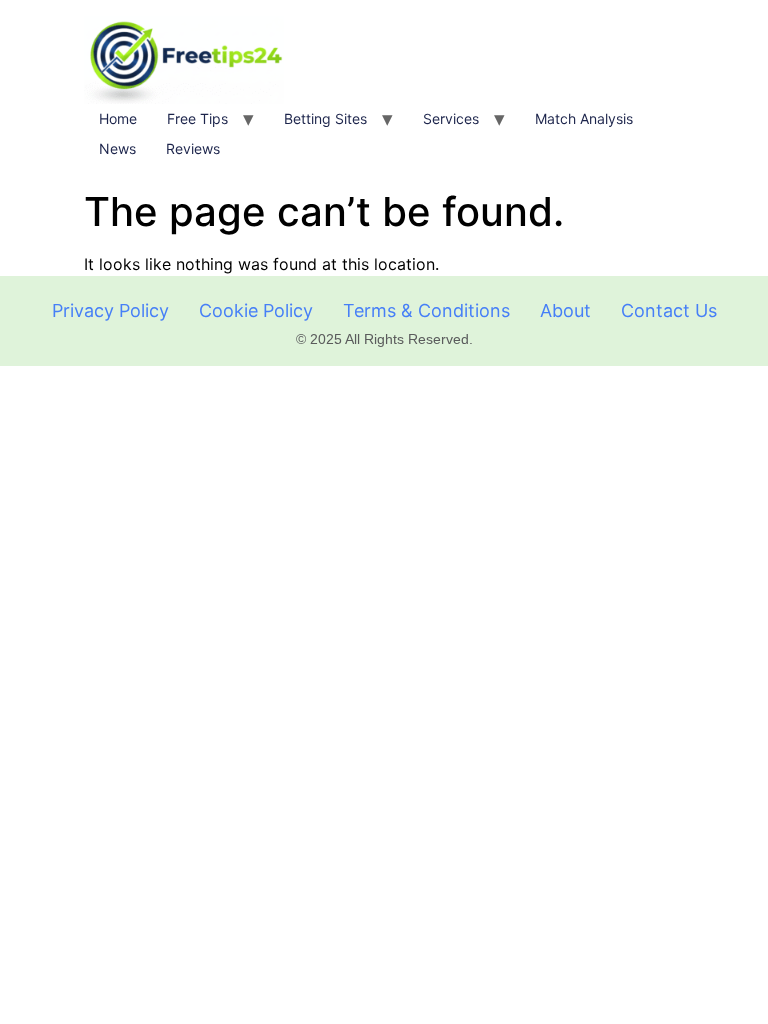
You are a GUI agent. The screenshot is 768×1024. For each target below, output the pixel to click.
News (117, 148)
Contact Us (669, 310)
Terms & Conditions (426, 310)
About (565, 310)
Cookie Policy (256, 310)
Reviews (193, 148)
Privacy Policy (110, 310)
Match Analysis (584, 118)
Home (118, 118)
